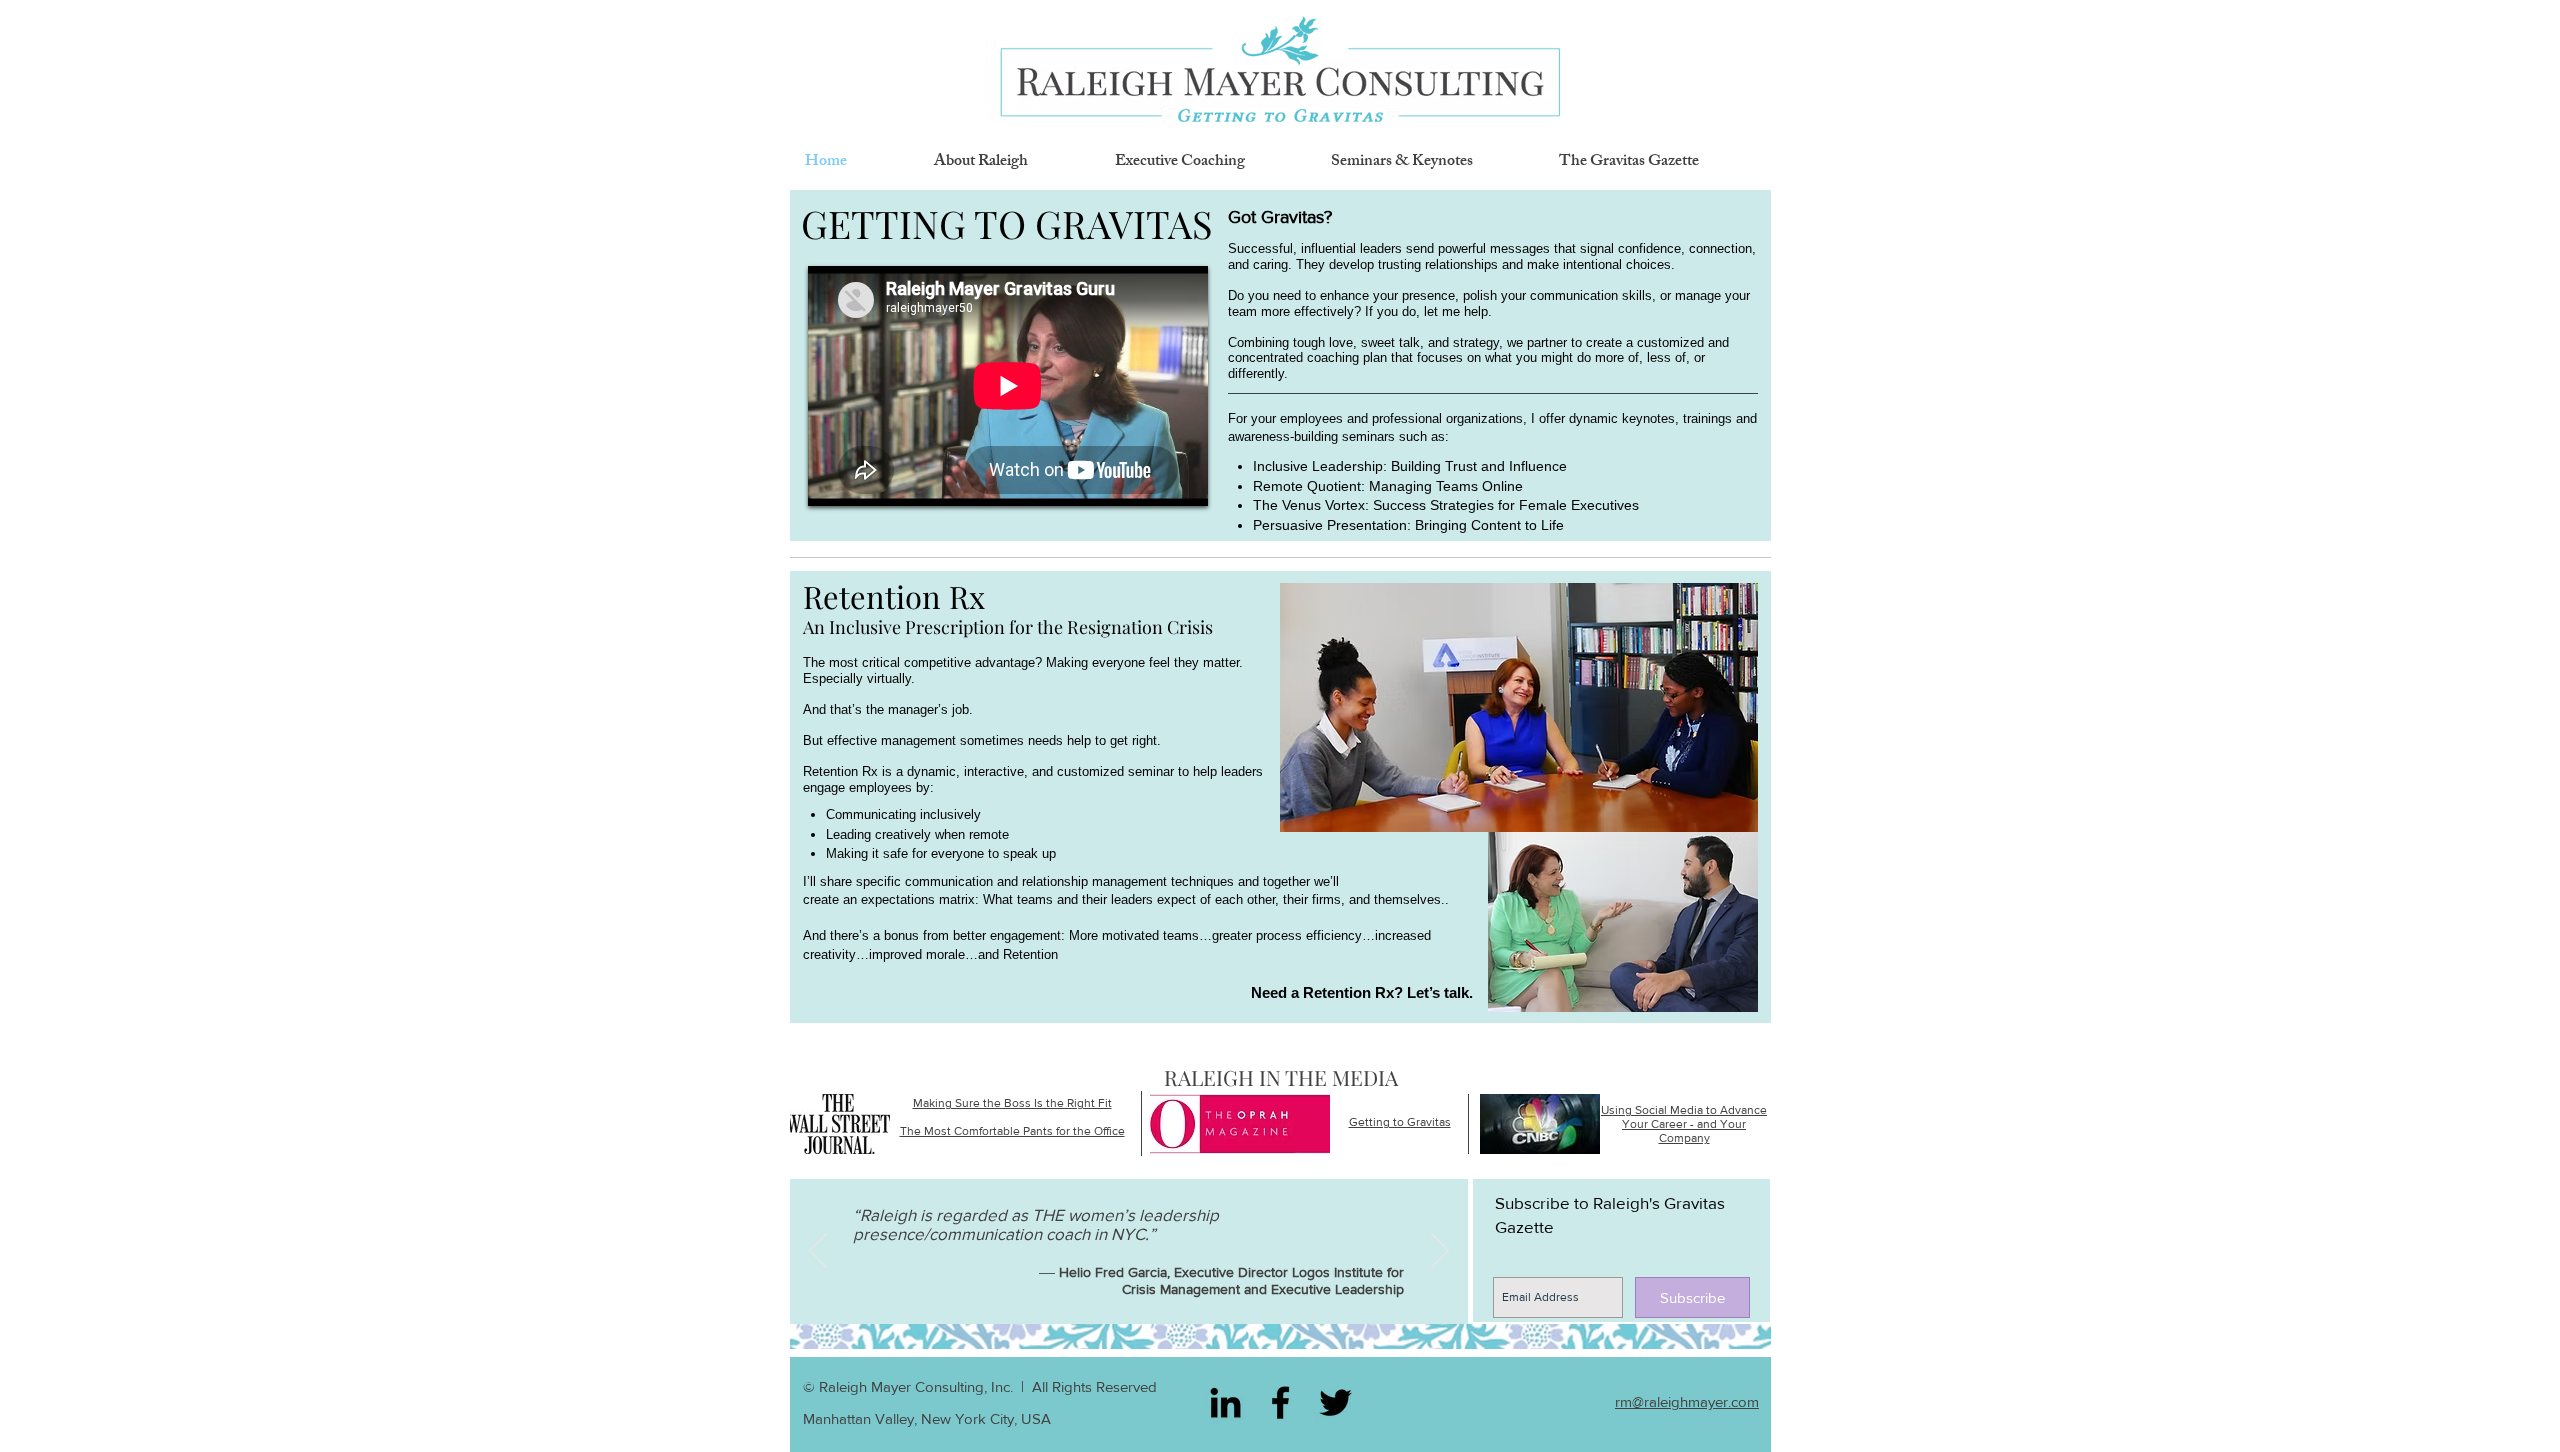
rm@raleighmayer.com (1687, 1401)
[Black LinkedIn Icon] (1225, 1402)
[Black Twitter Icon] (1335, 1402)
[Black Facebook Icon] (1280, 1402)
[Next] (1440, 1252)
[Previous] (818, 1252)
